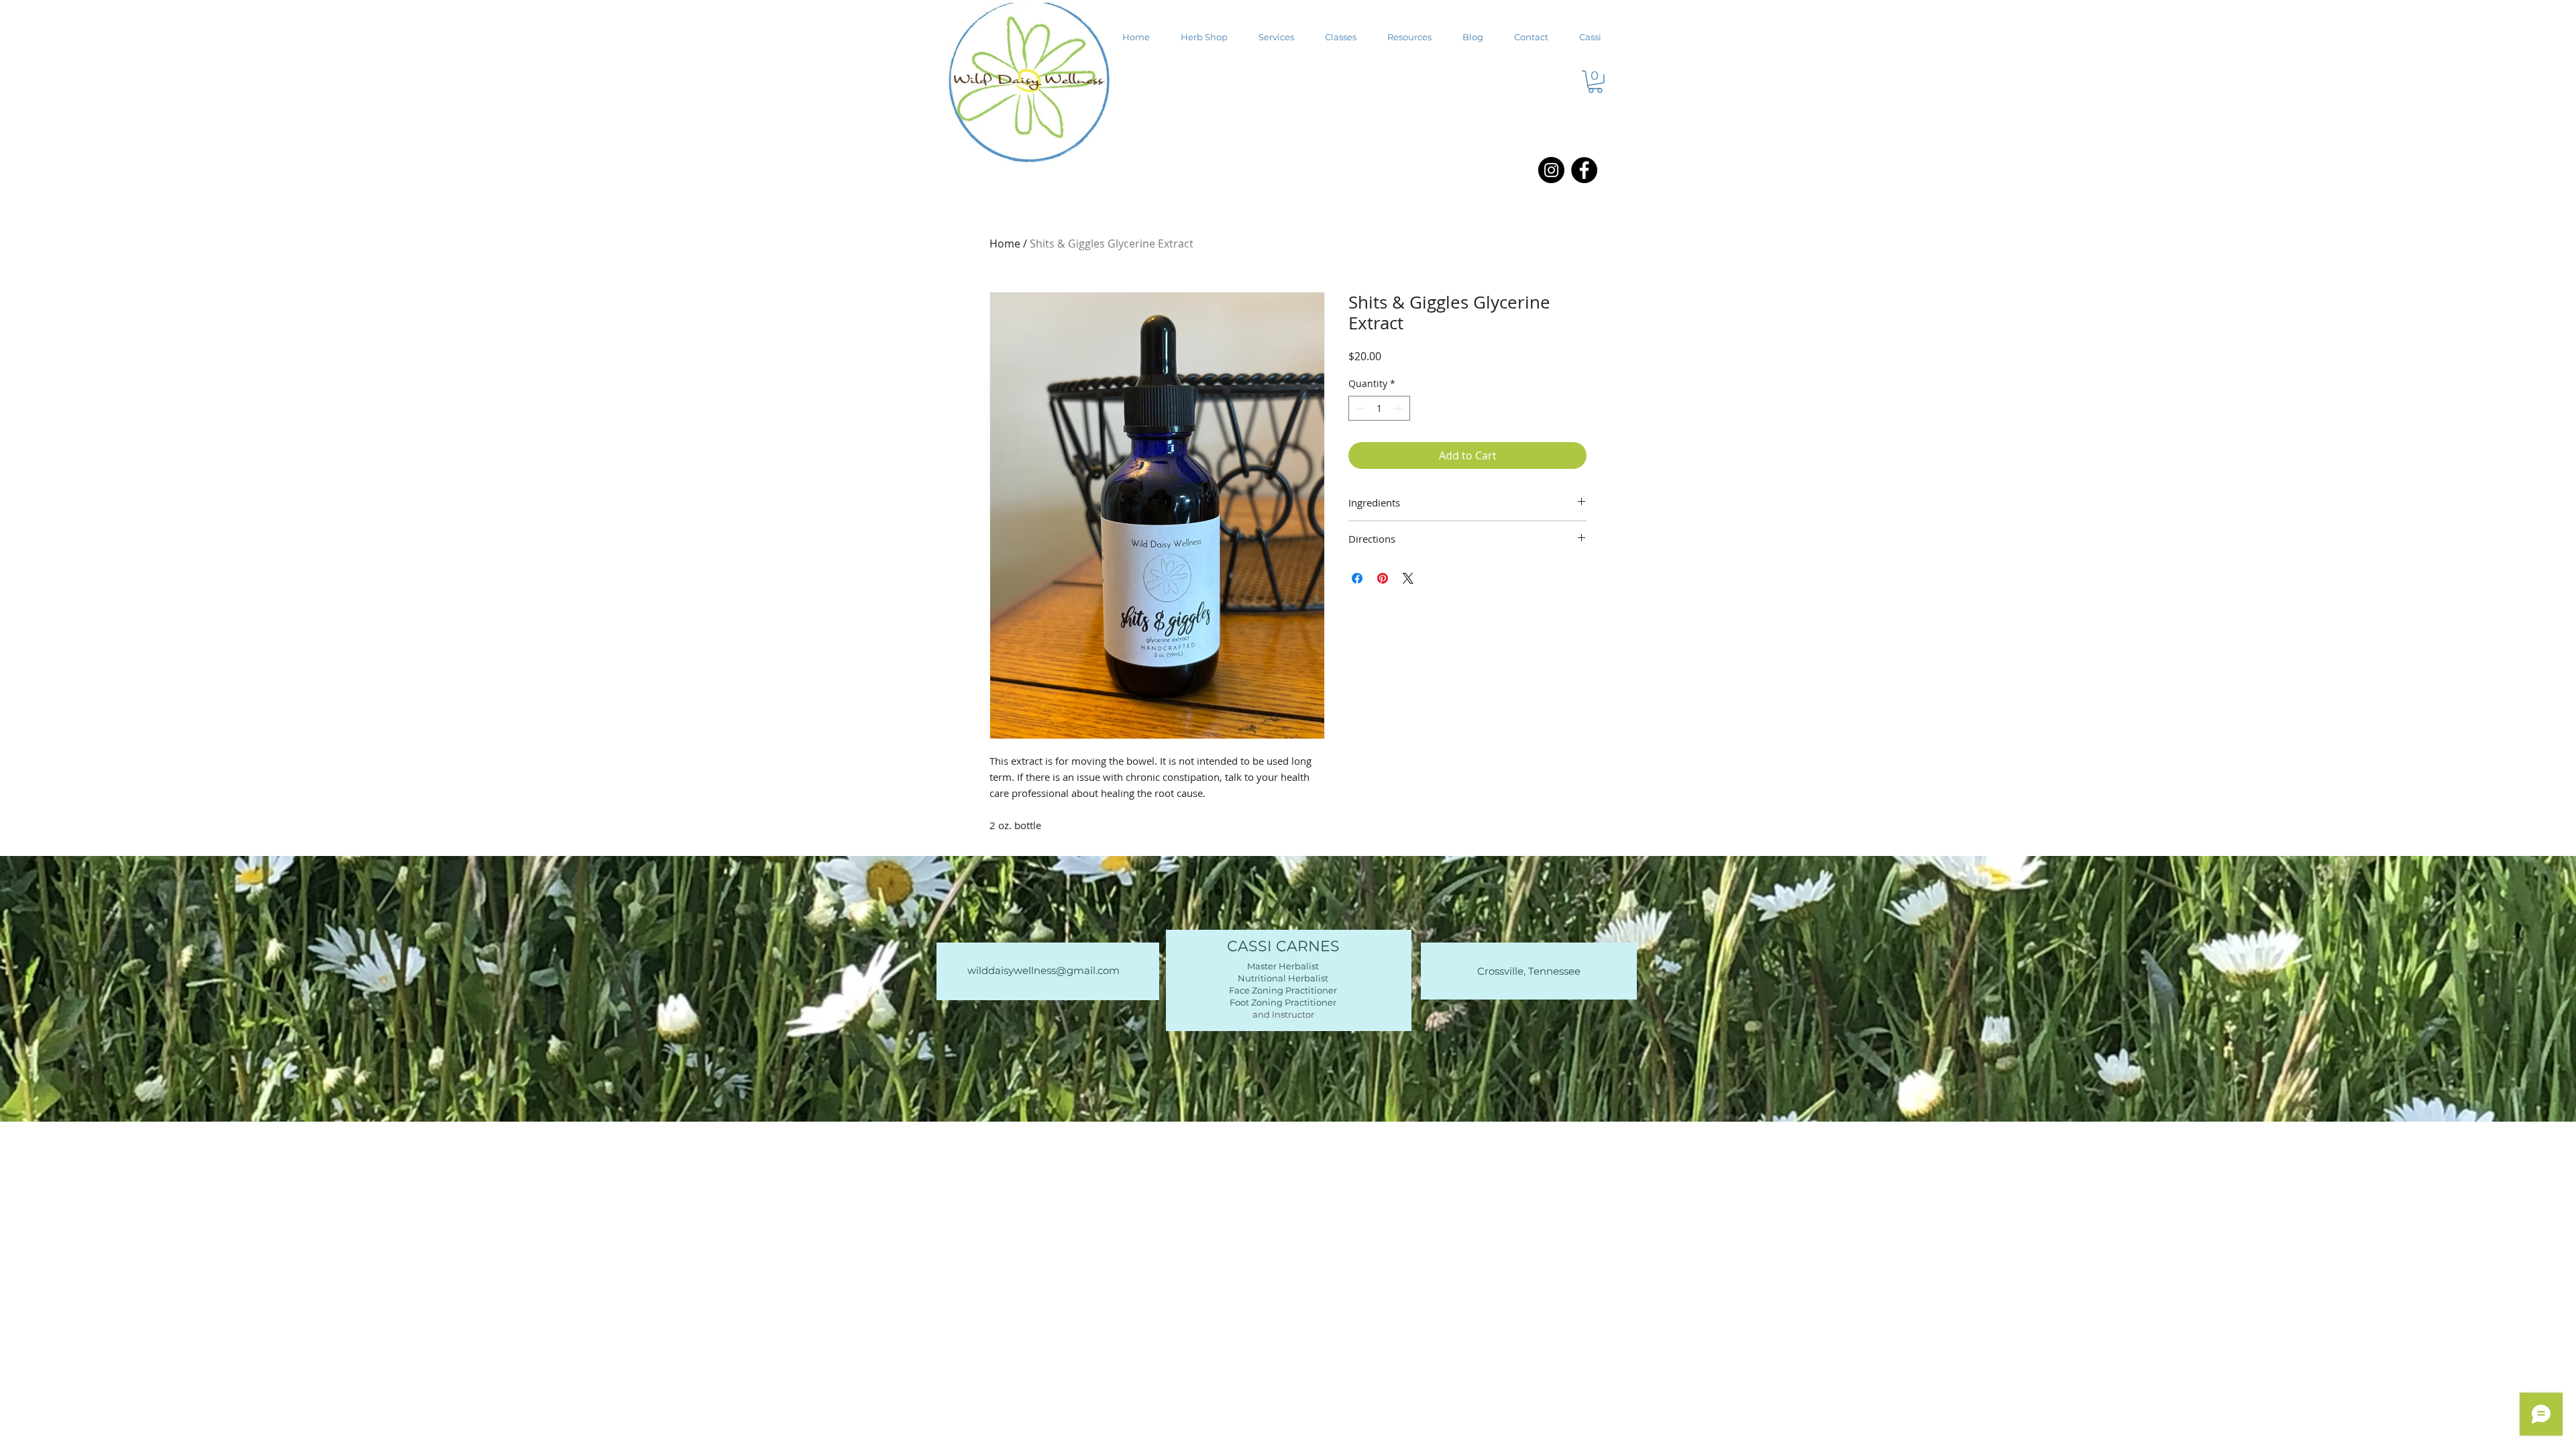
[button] (1595, 82)
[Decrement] (1359, 408)
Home (1005, 244)
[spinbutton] (1379, 408)
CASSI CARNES (1283, 946)
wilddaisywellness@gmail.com (1043, 970)
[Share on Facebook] (1357, 578)
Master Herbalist (1283, 966)
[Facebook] (1584, 170)
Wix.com (1380, 1155)
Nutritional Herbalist (1283, 978)
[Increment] (1400, 408)
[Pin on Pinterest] (1383, 578)
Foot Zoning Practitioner (1283, 1002)
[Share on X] (1408, 578)
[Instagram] (1551, 170)
